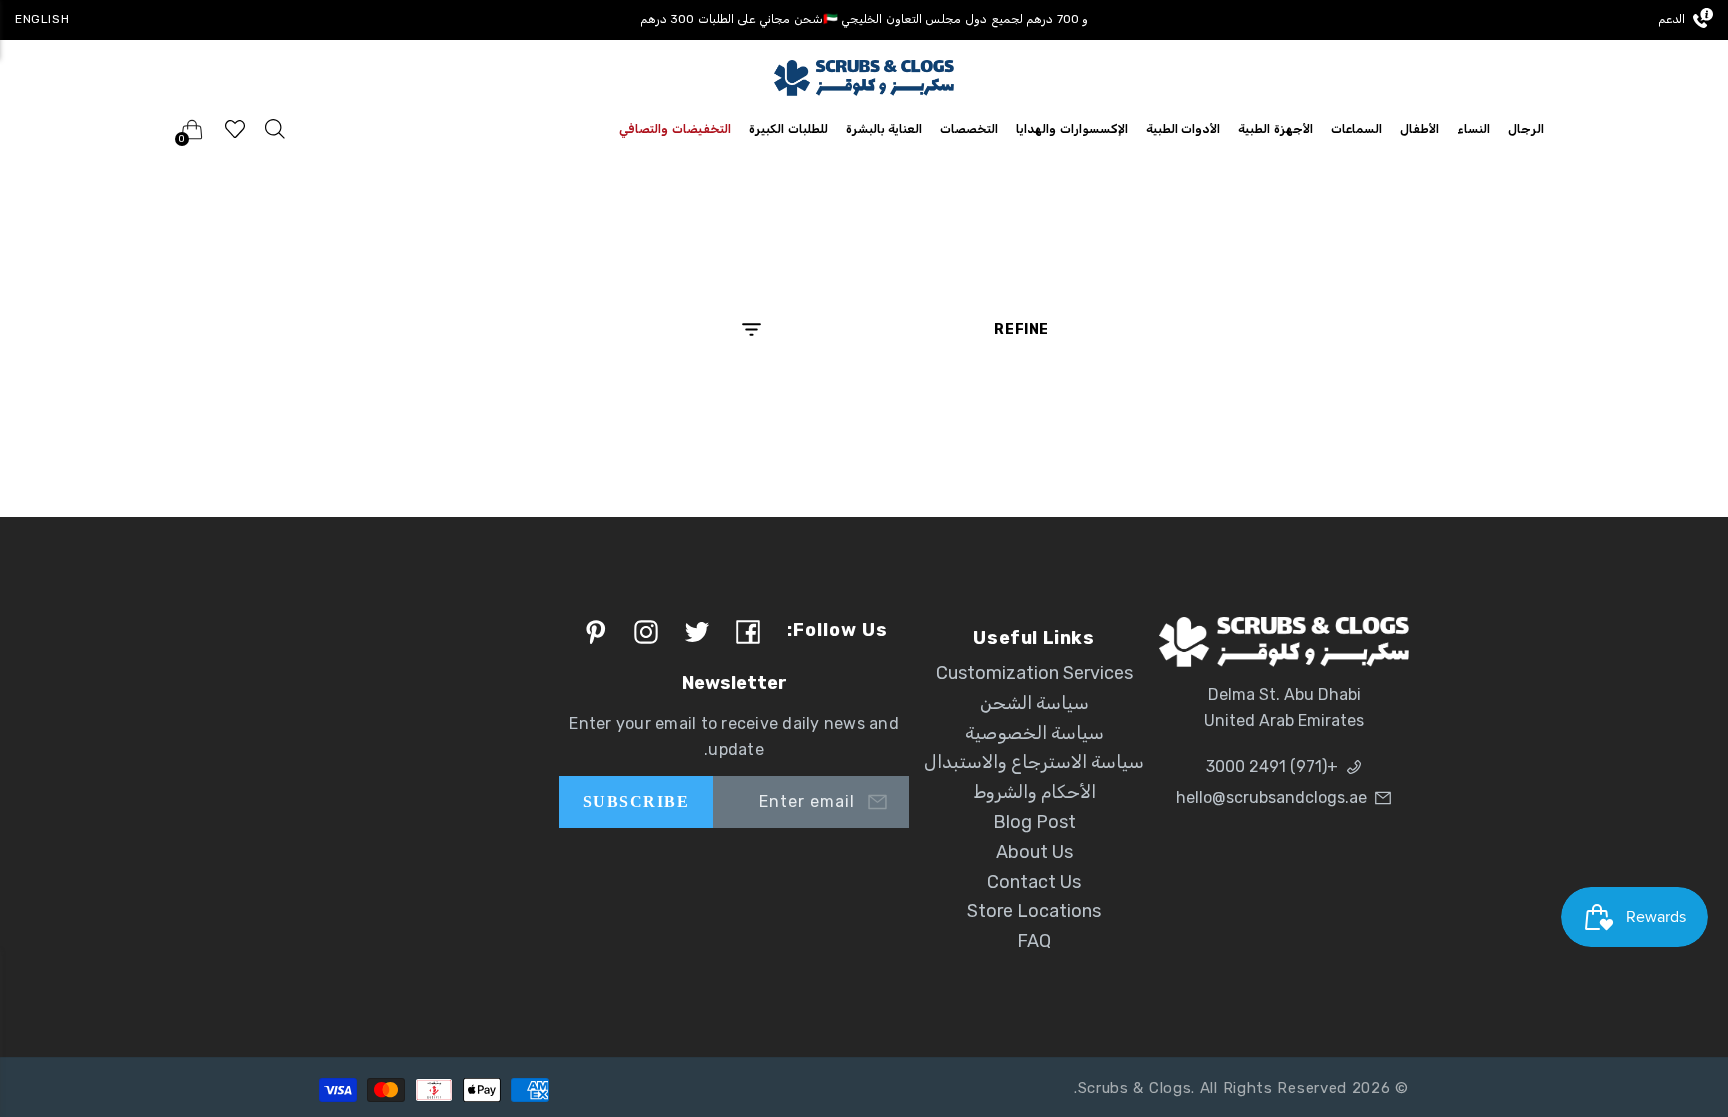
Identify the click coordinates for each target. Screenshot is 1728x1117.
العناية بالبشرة (884, 129)
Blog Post (1034, 822)
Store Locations (1034, 911)
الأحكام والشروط (1034, 792)
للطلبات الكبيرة (788, 129)
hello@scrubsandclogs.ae (1271, 797)
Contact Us (1034, 882)
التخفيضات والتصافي (675, 129)
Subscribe (636, 801)
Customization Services (1034, 673)
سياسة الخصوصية (1034, 733)
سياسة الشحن (1034, 703)
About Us (1034, 852)
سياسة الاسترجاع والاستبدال (1034, 762)
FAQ (1034, 941)
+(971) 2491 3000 (1272, 766)
